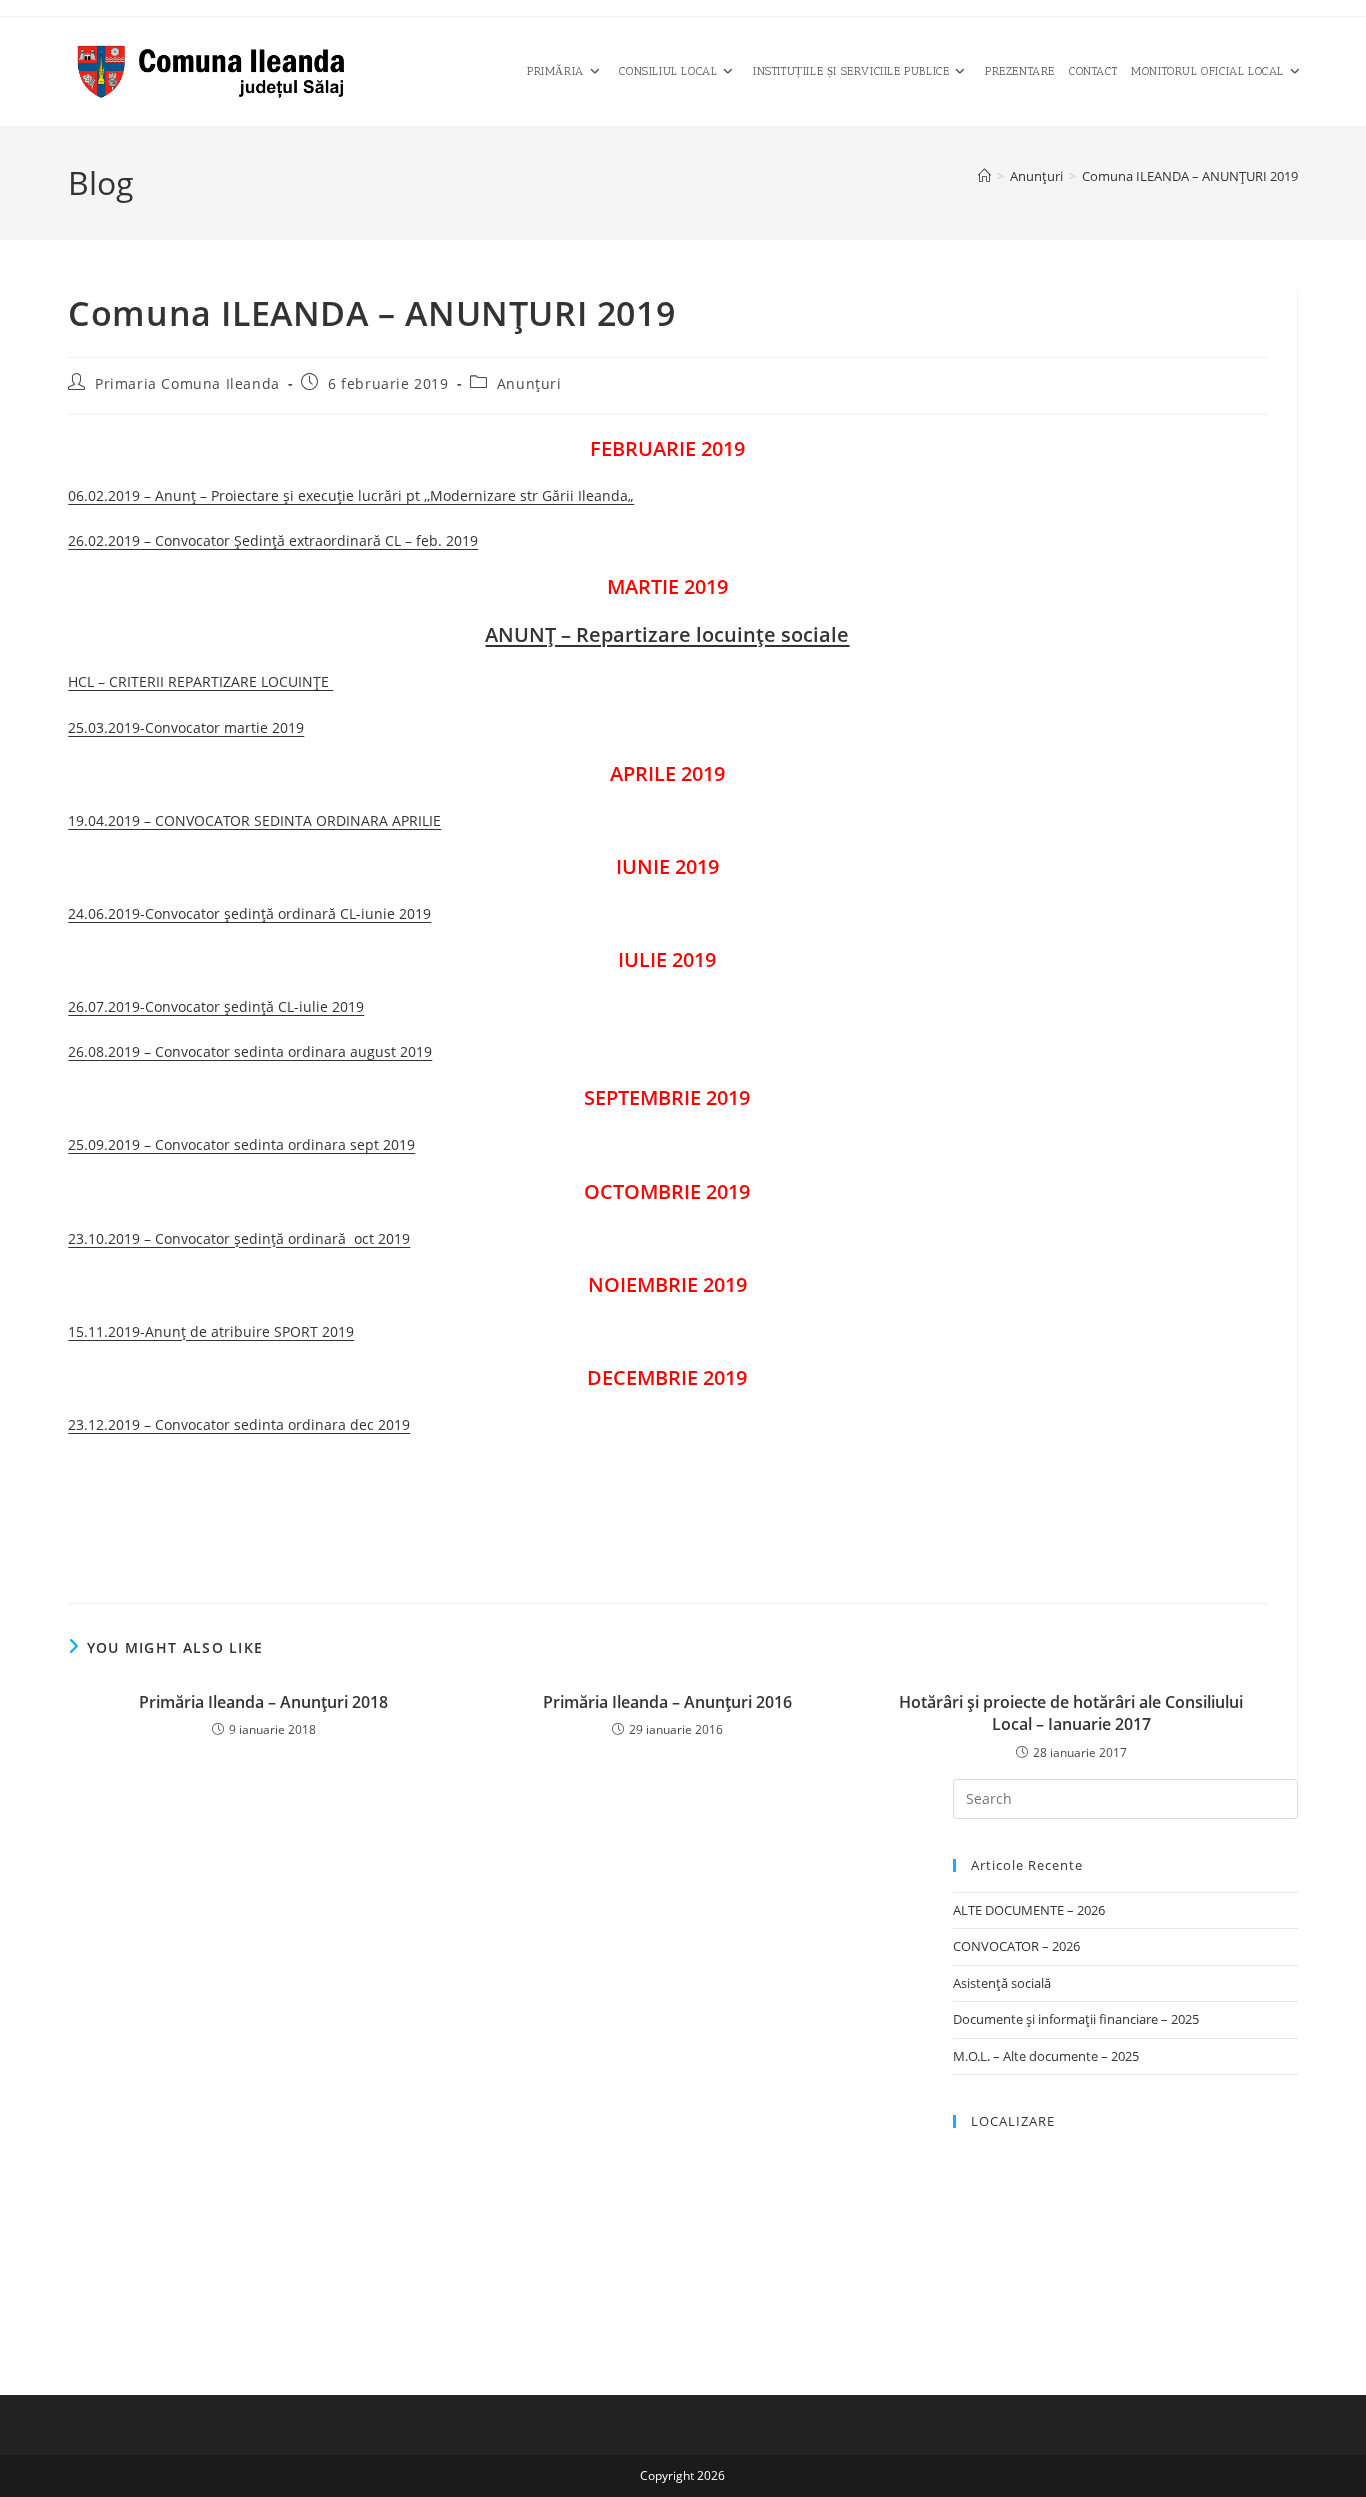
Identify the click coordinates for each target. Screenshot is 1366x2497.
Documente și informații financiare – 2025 (1076, 2019)
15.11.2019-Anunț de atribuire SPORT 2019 (211, 1331)
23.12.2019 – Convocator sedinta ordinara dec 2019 (239, 1424)
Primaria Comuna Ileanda (187, 383)
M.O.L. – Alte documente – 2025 (1046, 2056)
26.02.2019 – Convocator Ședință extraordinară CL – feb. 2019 (273, 540)
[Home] (984, 176)
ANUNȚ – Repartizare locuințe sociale (667, 634)
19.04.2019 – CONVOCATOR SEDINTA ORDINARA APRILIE (254, 820)
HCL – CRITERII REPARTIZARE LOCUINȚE (200, 681)
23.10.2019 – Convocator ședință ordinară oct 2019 (239, 1238)
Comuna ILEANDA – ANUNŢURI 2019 (1190, 176)
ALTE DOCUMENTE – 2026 (1029, 1910)
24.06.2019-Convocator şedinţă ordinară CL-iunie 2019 (249, 913)
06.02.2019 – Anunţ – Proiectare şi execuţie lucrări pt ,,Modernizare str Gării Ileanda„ (351, 495)
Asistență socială (1002, 1983)
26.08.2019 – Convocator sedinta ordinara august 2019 (250, 1051)
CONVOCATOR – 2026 (1016, 1946)
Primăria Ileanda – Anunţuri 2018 (263, 1702)
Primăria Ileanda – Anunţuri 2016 (667, 1702)
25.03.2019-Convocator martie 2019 (186, 727)
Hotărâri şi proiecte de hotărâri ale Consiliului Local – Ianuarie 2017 (1071, 1713)
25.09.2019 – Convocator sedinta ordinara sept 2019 (241, 1144)
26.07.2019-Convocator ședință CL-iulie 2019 (216, 1006)
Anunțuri (529, 383)
